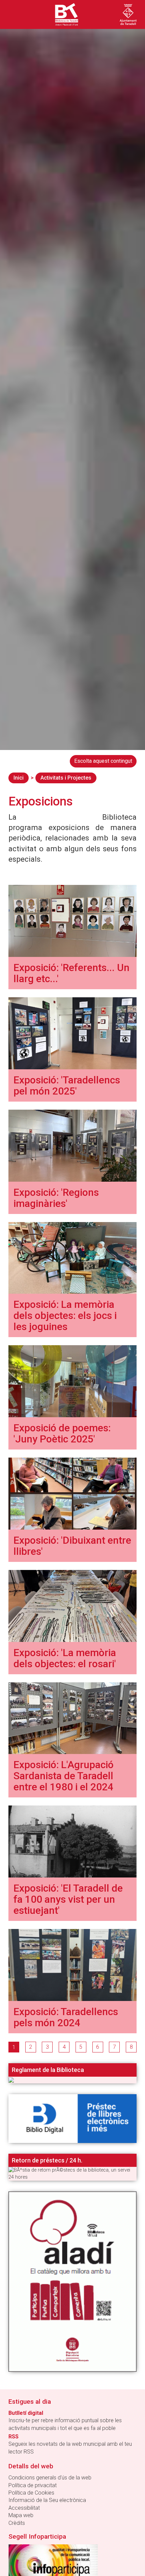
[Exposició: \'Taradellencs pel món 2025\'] (72, 1033)
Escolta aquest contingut (103, 761)
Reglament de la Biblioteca (48, 2070)
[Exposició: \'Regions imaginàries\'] (72, 1145)
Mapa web (21, 2515)
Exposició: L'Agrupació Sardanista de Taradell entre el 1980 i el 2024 (64, 1776)
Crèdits (17, 2523)
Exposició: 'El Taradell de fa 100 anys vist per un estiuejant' (68, 1899)
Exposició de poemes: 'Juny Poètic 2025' (62, 1433)
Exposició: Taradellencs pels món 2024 (66, 2017)
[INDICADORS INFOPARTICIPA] (53, 2562)
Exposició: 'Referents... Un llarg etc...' (71, 973)
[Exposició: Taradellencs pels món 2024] (72, 1964)
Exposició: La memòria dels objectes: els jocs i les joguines (65, 1315)
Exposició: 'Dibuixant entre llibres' (72, 1546)
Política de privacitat (33, 2485)
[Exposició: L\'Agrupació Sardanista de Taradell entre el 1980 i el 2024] (72, 1718)
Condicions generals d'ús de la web (50, 2478)
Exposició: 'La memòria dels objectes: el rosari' (65, 1658)
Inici (19, 778)
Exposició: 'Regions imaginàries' (56, 1198)
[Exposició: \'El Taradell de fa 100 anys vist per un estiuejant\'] (72, 1841)
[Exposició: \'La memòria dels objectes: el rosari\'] (72, 1605)
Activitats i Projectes (66, 778)
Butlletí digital (26, 2413)
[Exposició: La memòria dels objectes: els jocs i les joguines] (72, 1258)
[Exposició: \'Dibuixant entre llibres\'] (72, 1493)
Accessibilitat (24, 2508)
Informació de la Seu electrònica (47, 2500)
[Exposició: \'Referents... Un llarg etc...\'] (72, 920)
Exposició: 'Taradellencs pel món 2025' (67, 1085)
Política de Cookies (31, 2493)
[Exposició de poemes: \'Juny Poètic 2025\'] (72, 1381)
